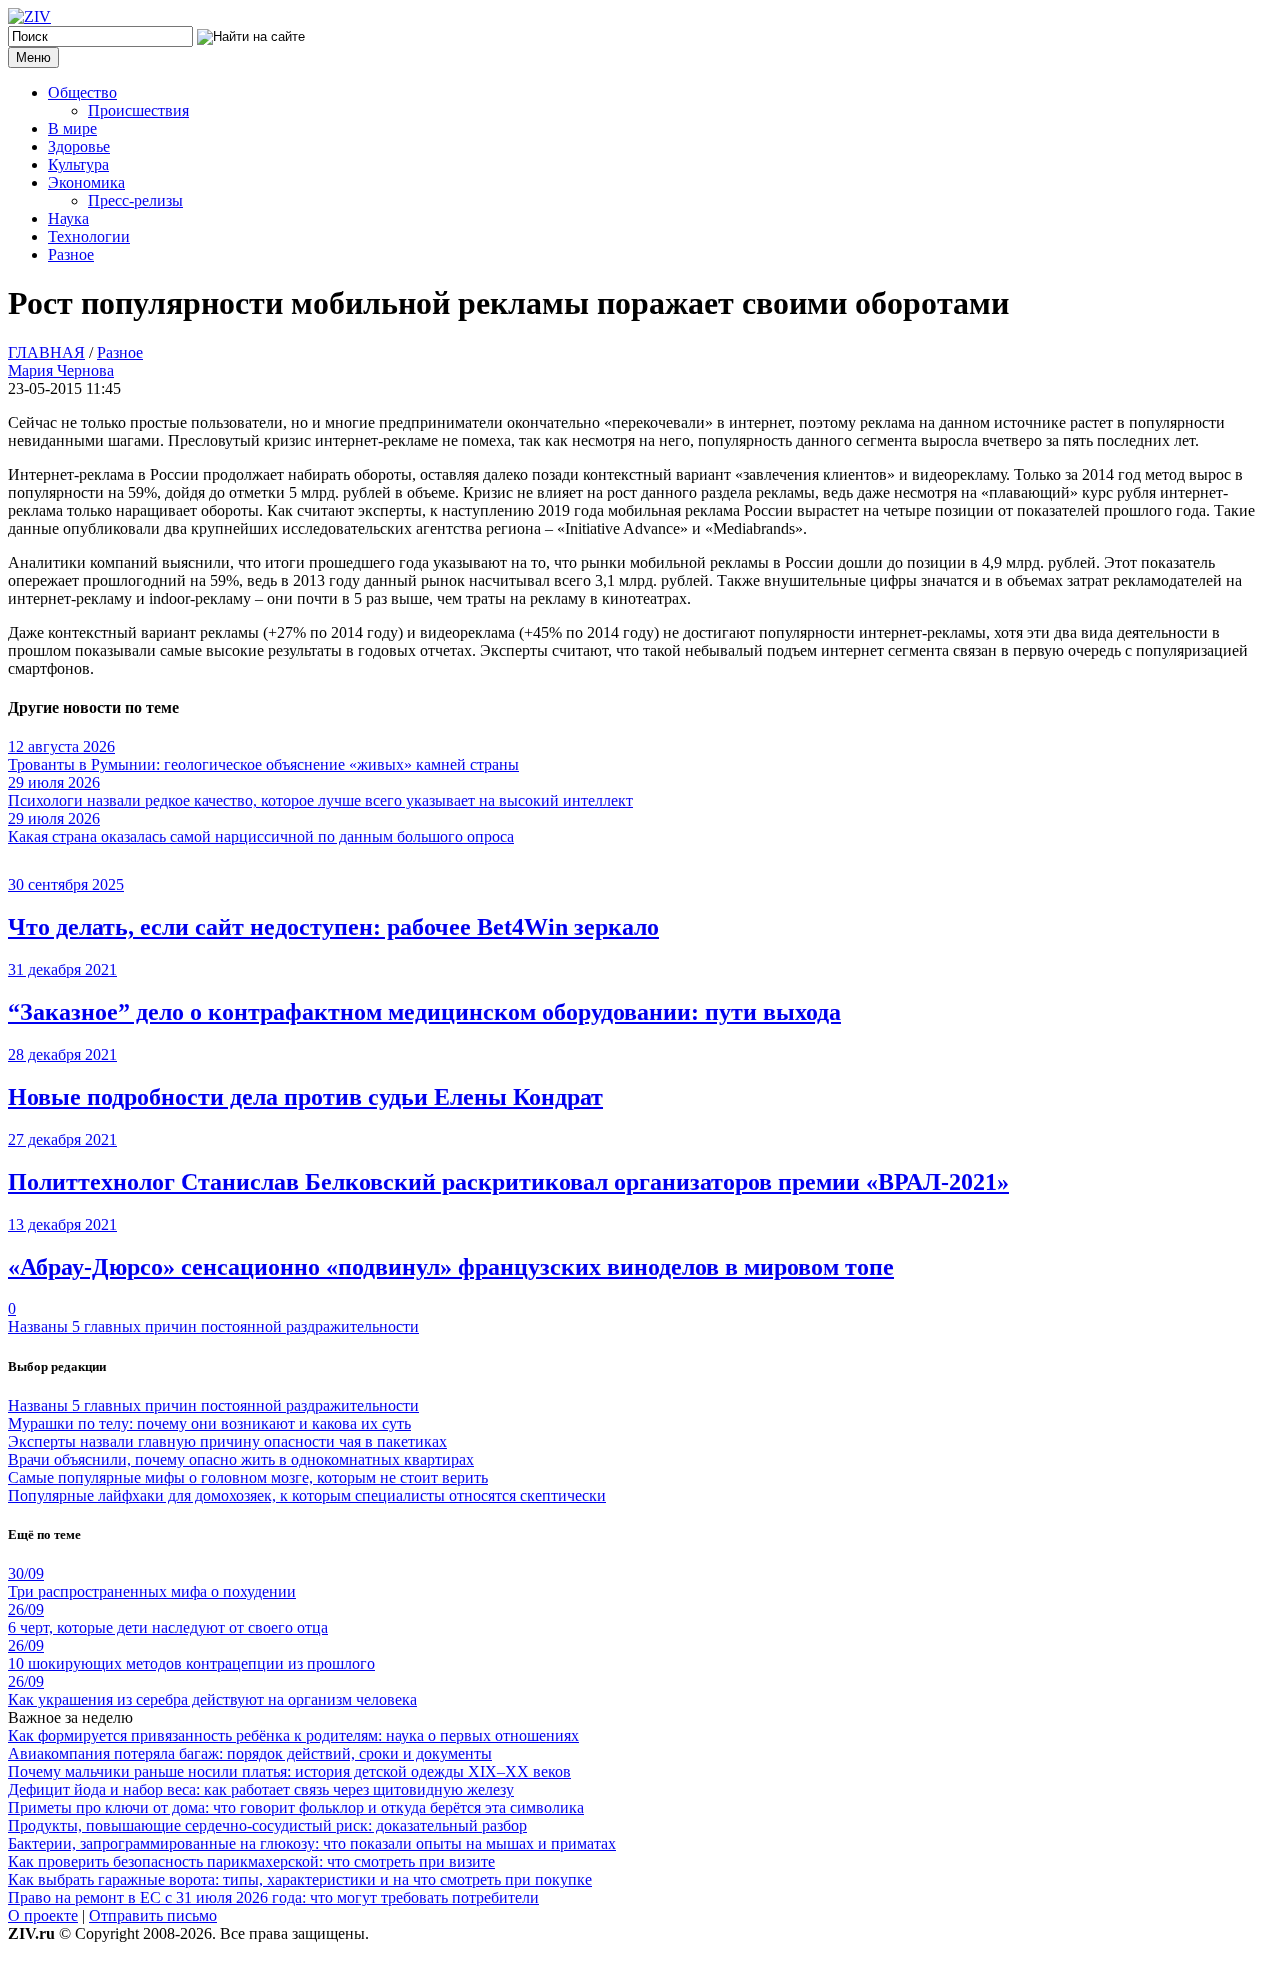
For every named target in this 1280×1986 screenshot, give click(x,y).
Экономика (86, 182)
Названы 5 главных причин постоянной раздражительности (213, 1326)
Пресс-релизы (135, 200)
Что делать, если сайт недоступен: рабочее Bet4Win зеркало (333, 927)
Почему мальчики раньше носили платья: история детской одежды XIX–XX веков (289, 1771)
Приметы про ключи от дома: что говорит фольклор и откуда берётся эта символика (296, 1807)
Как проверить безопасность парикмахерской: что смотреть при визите (251, 1861)
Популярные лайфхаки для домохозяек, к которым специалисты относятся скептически (307, 1495)
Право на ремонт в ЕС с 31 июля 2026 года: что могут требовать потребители (273, 1897)
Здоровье (79, 146)
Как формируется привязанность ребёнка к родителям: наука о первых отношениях (293, 1735)
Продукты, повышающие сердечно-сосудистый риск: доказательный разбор (267, 1825)
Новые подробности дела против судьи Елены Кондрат (305, 1097)
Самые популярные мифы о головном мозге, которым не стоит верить (248, 1477)
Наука (68, 218)
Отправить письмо (153, 1915)
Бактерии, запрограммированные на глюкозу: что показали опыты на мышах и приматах (312, 1843)
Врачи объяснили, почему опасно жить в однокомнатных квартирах (241, 1459)
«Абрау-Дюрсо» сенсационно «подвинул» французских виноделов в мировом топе (451, 1267)
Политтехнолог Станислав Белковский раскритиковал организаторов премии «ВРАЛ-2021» (508, 1182)
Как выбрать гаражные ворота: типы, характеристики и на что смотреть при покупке (300, 1879)
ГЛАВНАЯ (46, 352)
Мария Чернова (61, 370)
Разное (71, 254)
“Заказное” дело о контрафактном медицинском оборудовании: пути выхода (424, 1012)
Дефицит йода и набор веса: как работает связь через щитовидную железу (261, 1789)
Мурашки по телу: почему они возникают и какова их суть (209, 1423)
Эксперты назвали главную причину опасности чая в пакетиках (227, 1441)
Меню (33, 57)
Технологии (89, 236)
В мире (72, 128)
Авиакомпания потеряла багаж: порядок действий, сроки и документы (250, 1753)
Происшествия (138, 110)
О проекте (43, 1915)
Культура (78, 164)
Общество (82, 92)
